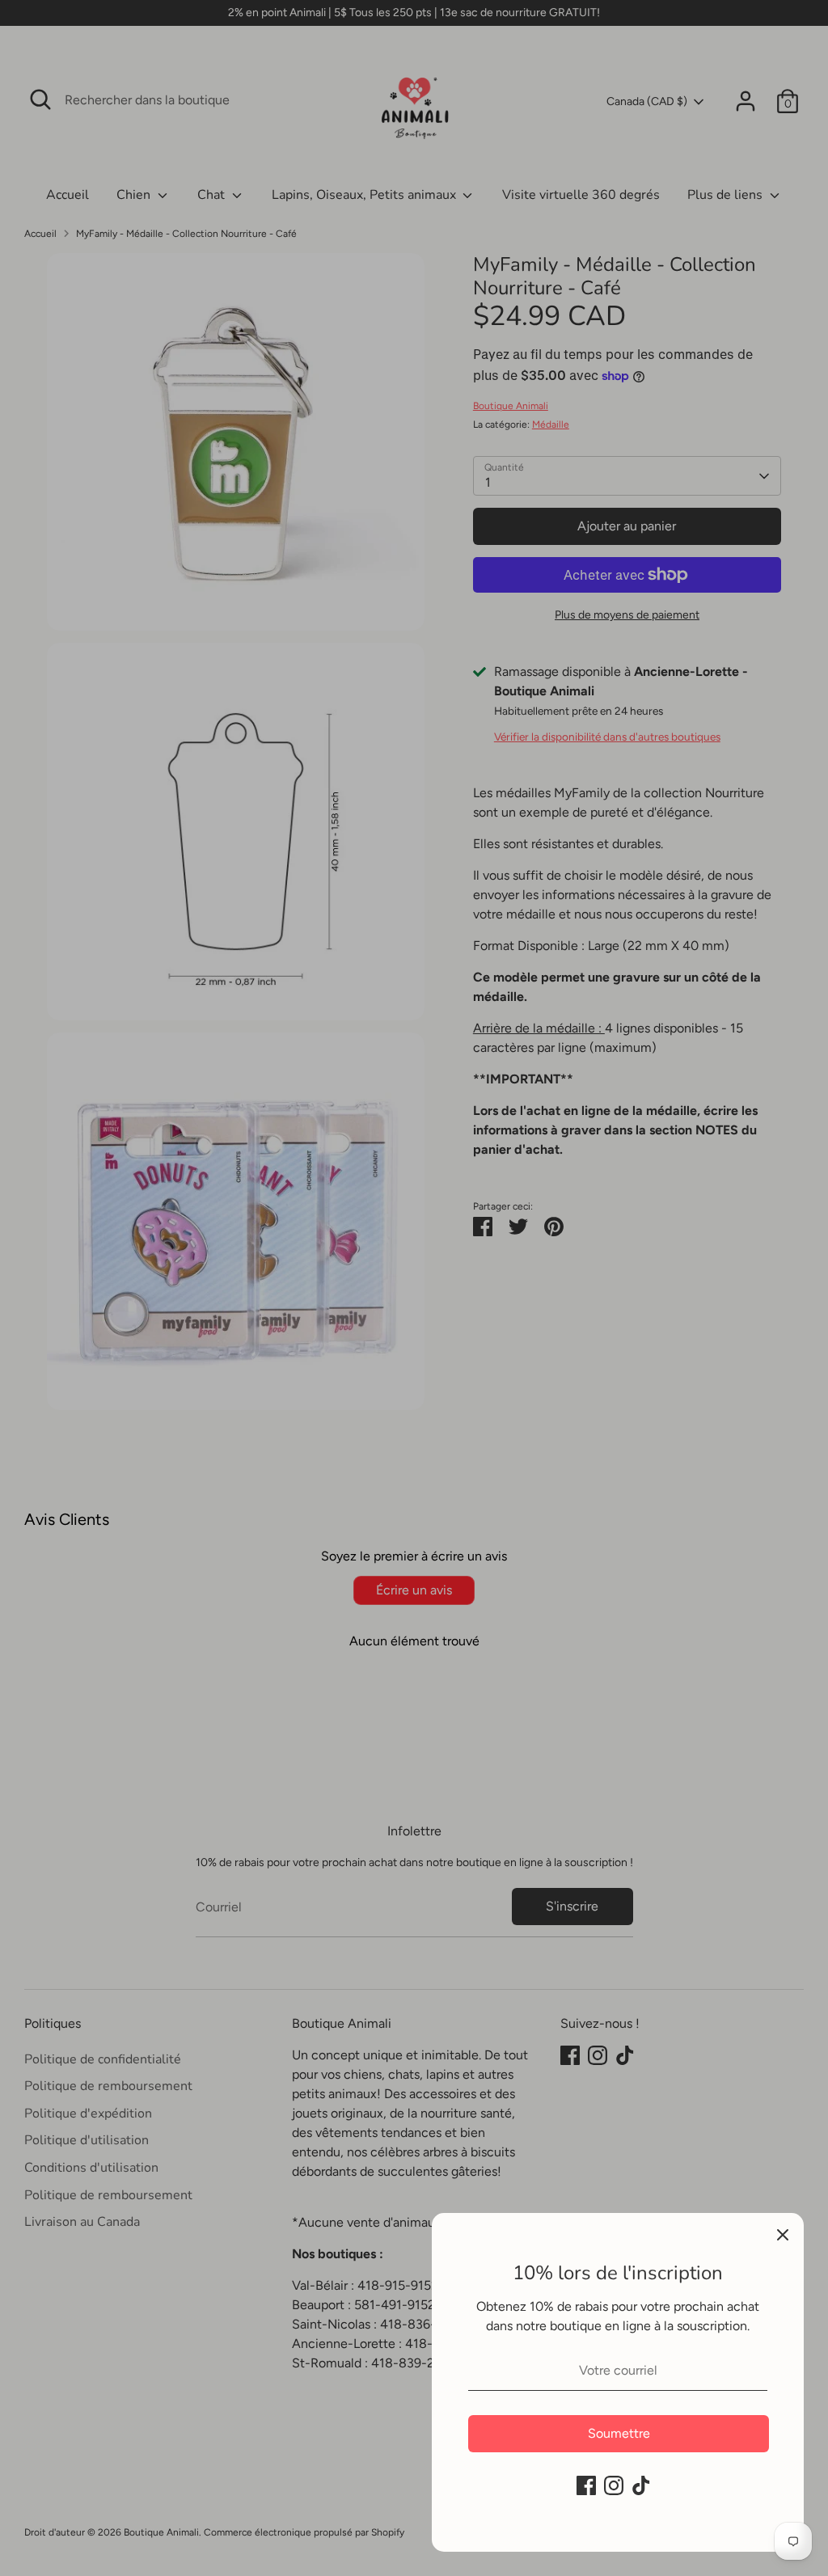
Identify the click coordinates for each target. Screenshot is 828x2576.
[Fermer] (783, 2234)
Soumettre (619, 2433)
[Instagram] (614, 2485)
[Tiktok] (641, 2485)
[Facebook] (586, 2485)
